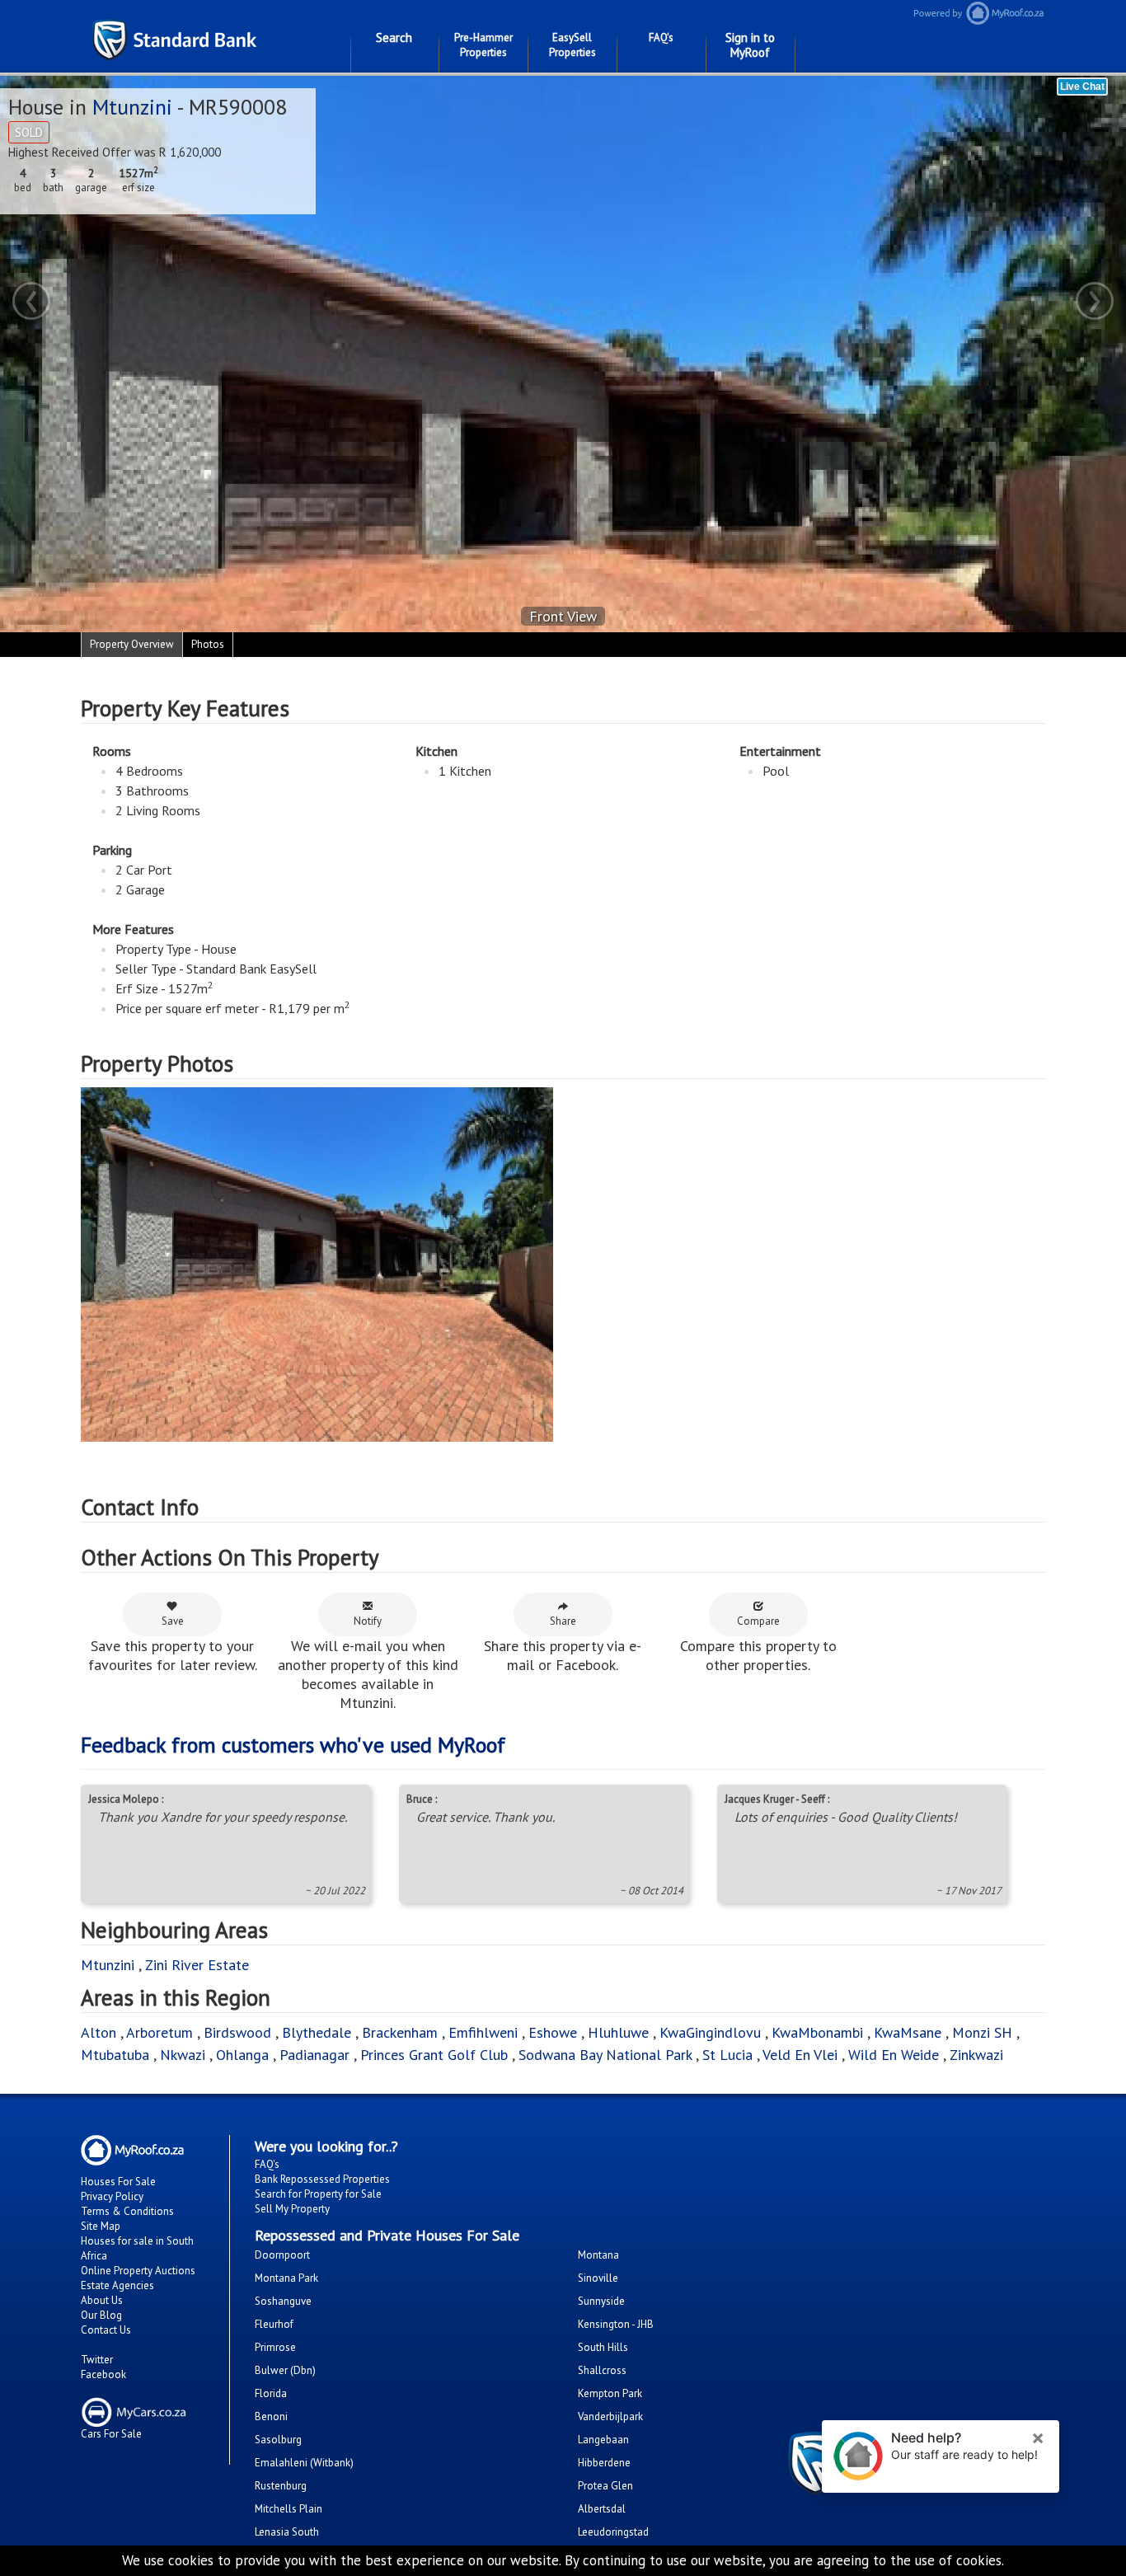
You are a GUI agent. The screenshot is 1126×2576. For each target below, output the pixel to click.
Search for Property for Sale (318, 2194)
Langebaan (603, 2440)
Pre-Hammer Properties (483, 45)
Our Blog (101, 2315)
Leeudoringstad (613, 2532)
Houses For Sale (118, 2182)
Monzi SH (982, 2032)
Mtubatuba (115, 2055)
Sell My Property (292, 2209)
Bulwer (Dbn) (285, 2370)
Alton (99, 2032)
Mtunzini (132, 107)
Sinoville (598, 2278)
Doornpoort (282, 2255)
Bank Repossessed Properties (322, 2179)
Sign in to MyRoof (750, 45)
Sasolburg (278, 2440)
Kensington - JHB (616, 2324)
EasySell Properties (572, 45)
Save (173, 1621)
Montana (598, 2255)
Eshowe (553, 2032)
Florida (271, 2393)
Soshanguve (283, 2301)
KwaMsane (908, 2032)
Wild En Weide (894, 2055)
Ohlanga (242, 2055)
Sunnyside (601, 2301)
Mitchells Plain (289, 2509)
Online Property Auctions (138, 2271)
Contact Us (106, 2330)
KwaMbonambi (817, 2032)
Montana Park (286, 2278)
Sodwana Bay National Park (605, 2055)
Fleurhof (274, 2324)
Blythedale (317, 2032)
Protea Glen (605, 2486)
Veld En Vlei (800, 2055)
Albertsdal (602, 2509)
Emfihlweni (483, 2032)
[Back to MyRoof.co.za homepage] (974, 13)
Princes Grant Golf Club (434, 2055)
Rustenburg (281, 2486)
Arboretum (160, 2032)
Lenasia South (287, 2532)
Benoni (271, 2416)
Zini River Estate (197, 1965)
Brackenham (400, 2032)
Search (394, 38)
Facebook (103, 2374)
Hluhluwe (618, 2032)
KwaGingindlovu (710, 2032)
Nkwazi (183, 2055)
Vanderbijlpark (610, 2416)
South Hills (603, 2347)
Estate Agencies (117, 2285)
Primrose (275, 2347)
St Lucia (727, 2055)
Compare (758, 1621)
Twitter (97, 2360)
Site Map (101, 2226)
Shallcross (602, 2370)
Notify (368, 1621)
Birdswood (237, 2032)
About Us (102, 2300)
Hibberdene (604, 2463)
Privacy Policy (112, 2196)
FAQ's (661, 38)
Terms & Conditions (127, 2211)
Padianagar (314, 2055)
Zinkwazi (976, 2055)
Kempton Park (610, 2393)
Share (563, 1621)
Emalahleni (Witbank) (304, 2463)
